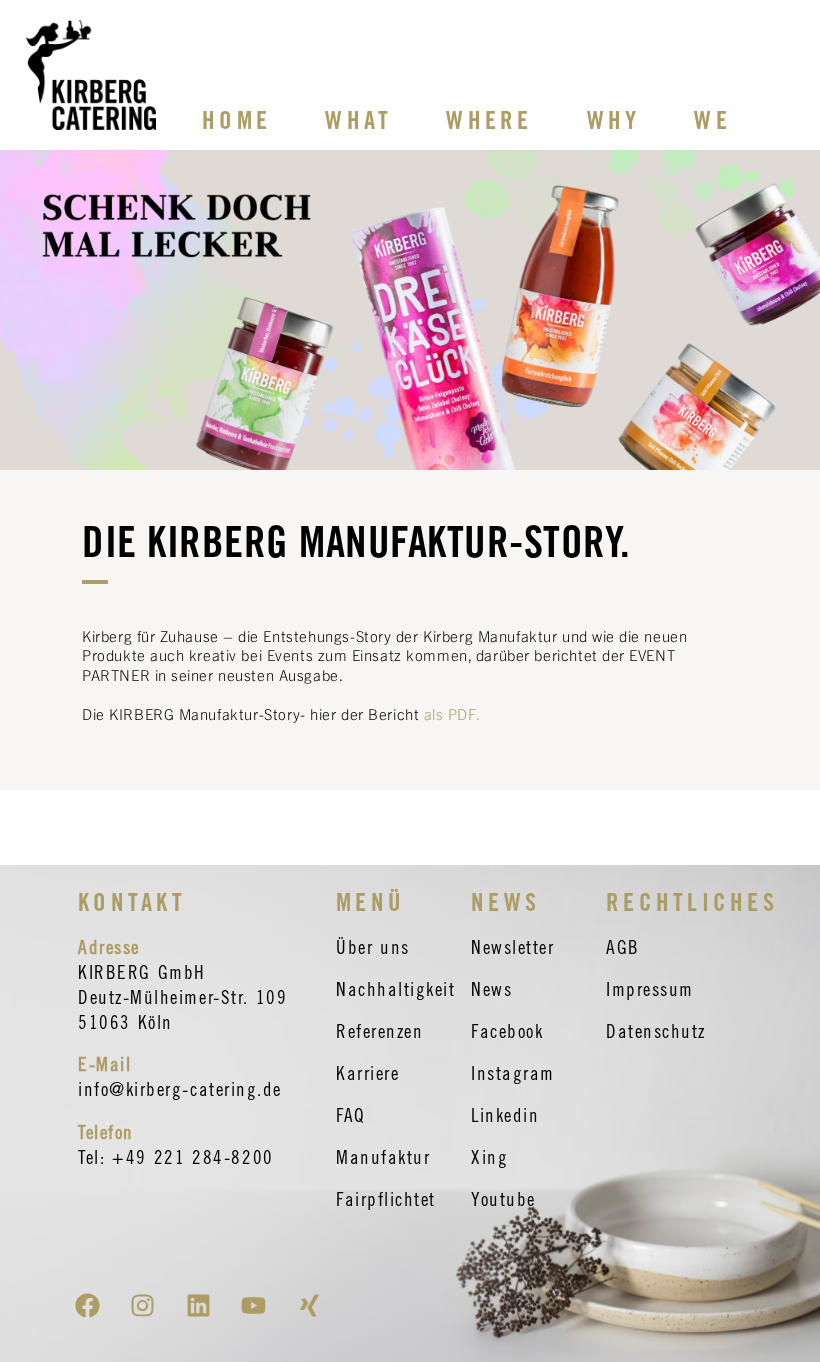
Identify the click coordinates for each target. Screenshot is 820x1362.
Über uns (373, 947)
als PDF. (452, 713)
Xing (489, 1157)
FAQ (351, 1115)
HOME (236, 120)
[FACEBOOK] (87, 1305)
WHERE (489, 120)
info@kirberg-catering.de (180, 1089)
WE (712, 120)
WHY (614, 120)
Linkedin (505, 1115)
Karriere (367, 1073)
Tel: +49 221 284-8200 (176, 1157)
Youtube (503, 1199)
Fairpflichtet (386, 1199)
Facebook (507, 1031)
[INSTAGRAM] (143, 1305)
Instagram (513, 1073)
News (491, 989)
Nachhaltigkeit (396, 989)
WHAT (358, 120)
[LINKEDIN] (198, 1305)
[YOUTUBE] (254, 1305)
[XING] (309, 1305)
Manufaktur (383, 1157)
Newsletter (512, 947)
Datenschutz (656, 1031)
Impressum (650, 989)
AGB (623, 947)
